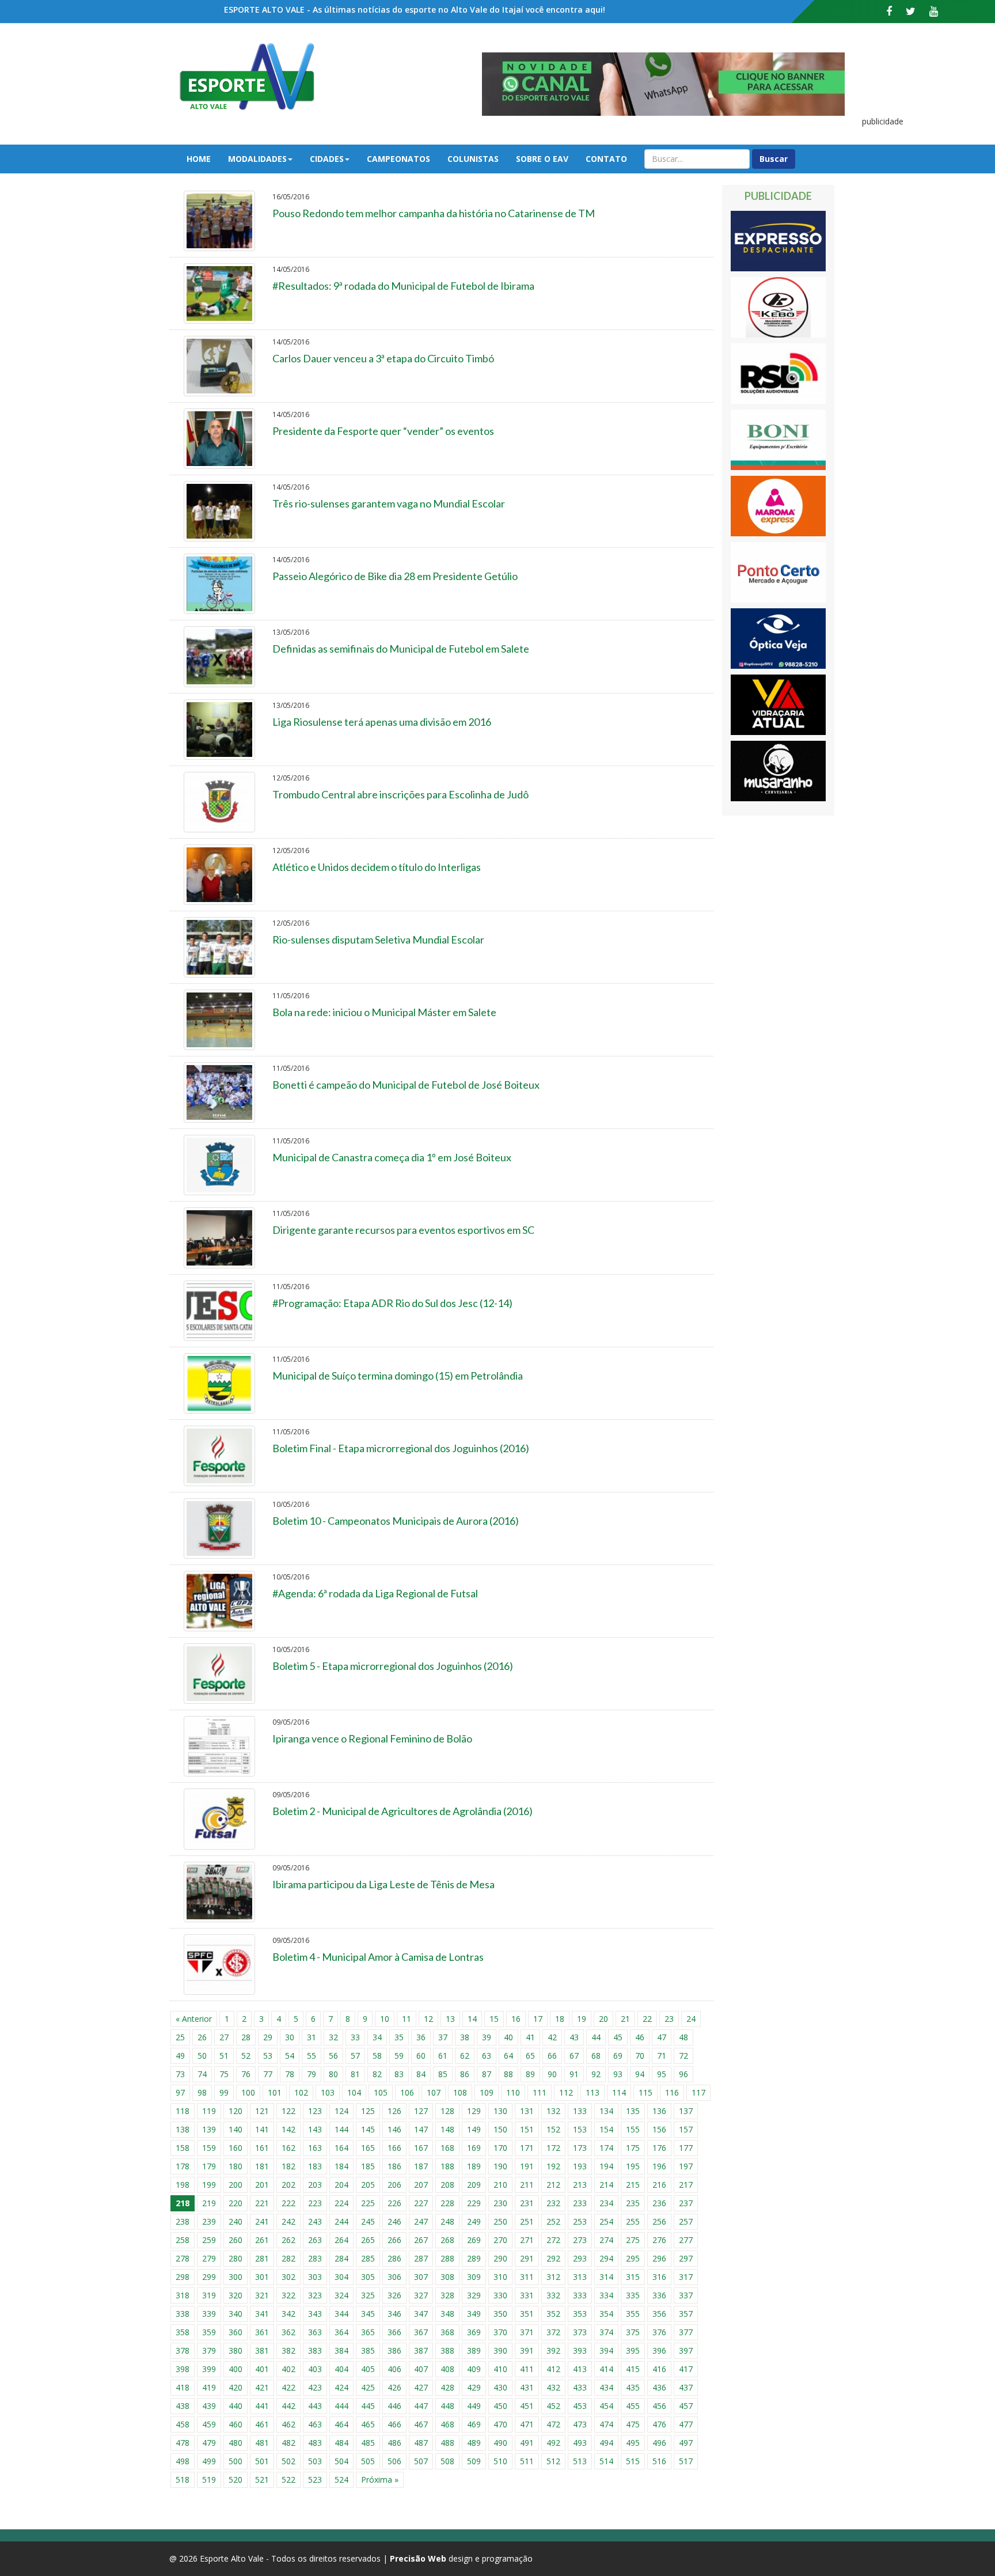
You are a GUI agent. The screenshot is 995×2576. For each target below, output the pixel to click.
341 (262, 2314)
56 (333, 2056)
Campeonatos (398, 159)
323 (315, 2295)
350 (500, 2314)
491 (527, 2443)
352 (553, 2314)
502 (288, 2461)
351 (527, 2314)
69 (618, 2056)
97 (180, 2092)
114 (619, 2092)
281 (262, 2258)
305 (368, 2277)
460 (236, 2424)
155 (633, 2129)
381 (262, 2350)
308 (447, 2277)
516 (659, 2461)
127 (421, 2111)
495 (633, 2443)
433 (580, 2387)
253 (580, 2221)
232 (553, 2203)
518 (183, 2480)
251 (527, 2221)
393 (580, 2350)
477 (686, 2424)
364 (341, 2332)
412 (553, 2369)
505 (368, 2461)
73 (180, 2074)
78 (290, 2074)
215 (633, 2185)
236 (659, 2203)
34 (377, 2037)
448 (447, 2406)
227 (421, 2203)
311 (527, 2277)
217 (686, 2185)
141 (262, 2129)
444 (341, 2406)
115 (645, 2092)
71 (662, 2056)
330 (500, 2295)
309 (474, 2277)
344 (341, 2314)
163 (315, 2148)
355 (633, 2314)
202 (288, 2185)
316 (659, 2277)
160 (236, 2148)
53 (268, 2056)
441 (262, 2406)
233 (580, 2203)
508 (447, 2461)
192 (553, 2166)
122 (288, 2111)
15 (494, 2019)
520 (236, 2480)
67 (574, 2056)
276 (659, 2240)
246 (394, 2221)
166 (394, 2148)
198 (183, 2185)
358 (183, 2332)
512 (553, 2461)
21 (625, 2019)
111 (540, 2092)
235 (633, 2203)
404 (341, 2369)
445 (368, 2406)
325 (368, 2295)
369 (474, 2332)
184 (341, 2166)
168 (447, 2148)
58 (377, 2056)
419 (209, 2387)
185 (368, 2166)
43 (574, 2037)
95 (662, 2074)
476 (659, 2424)
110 (513, 2092)
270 (500, 2240)
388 (447, 2350)
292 (553, 2258)
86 (465, 2074)
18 (560, 2019)
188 (447, 2166)
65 (530, 2056)
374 (606, 2332)
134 (606, 2111)
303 (315, 2277)
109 (487, 2092)
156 (659, 2129)
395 (633, 2350)
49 (180, 2056)
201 (262, 2185)
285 (368, 2258)
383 (315, 2350)
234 (606, 2203)
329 (474, 2295)
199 (209, 2185)
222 (288, 2203)
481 (262, 2443)
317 (686, 2277)
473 (580, 2424)
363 (315, 2332)
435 (633, 2387)
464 (341, 2424)
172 (553, 2148)
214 (606, 2185)
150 (500, 2129)
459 (209, 2424)
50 (202, 2056)
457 (686, 2406)
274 (606, 2240)
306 (394, 2277)
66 (552, 2056)
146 (394, 2129)
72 (683, 2056)
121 (262, 2111)
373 (580, 2332)
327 (421, 2295)
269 (474, 2240)
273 (580, 2240)
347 (421, 2314)
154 (606, 2129)
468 (447, 2424)
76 (246, 2074)
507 (421, 2461)
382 (288, 2350)
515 (633, 2461)
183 (315, 2166)
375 (633, 2332)
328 (447, 2295)
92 (596, 2074)
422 (288, 2387)
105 (381, 2092)
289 (474, 2258)
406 (394, 2369)
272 (553, 2240)
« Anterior (194, 2019)
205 (368, 2185)
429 (474, 2387)
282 (288, 2258)
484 (341, 2443)
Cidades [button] (327, 159)
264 (341, 2240)
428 (447, 2387)
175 (633, 2148)
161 (262, 2148)
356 (659, 2314)
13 (450, 2019)
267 (421, 2240)
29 (268, 2037)
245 (368, 2221)
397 (686, 2350)
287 (421, 2258)
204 (341, 2185)
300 (236, 2277)
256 (659, 2221)
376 (659, 2332)
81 (355, 2074)
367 (421, 2332)
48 (683, 2037)
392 (553, 2350)
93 (618, 2074)
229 (474, 2203)
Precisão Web (418, 2558)
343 (315, 2314)
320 (236, 2295)
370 (500, 2332)
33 (355, 2037)
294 (606, 2258)
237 (686, 2203)
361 (262, 2332)
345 (368, 2314)
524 (341, 2480)
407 (421, 2369)
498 (183, 2461)
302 (288, 2277)
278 (183, 2258)
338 (183, 2314)
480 (236, 2443)
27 (224, 2037)
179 (209, 2166)
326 (394, 2295)
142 (288, 2129)
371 (527, 2332)
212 (553, 2185)
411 (527, 2369)
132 (553, 2111)
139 (209, 2129)
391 (527, 2350)
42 (552, 2037)
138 (183, 2129)
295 (633, 2258)
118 (183, 2111)
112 (566, 2092)
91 (574, 2074)
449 (474, 2406)
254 (606, 2221)
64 (508, 2056)
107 (434, 2092)
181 (262, 2166)
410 (500, 2369)
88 (508, 2074)
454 (606, 2406)
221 (262, 2203)
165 (368, 2148)
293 (580, 2258)
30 (290, 2037)
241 (262, 2221)
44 (596, 2037)
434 (606, 2387)
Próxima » (380, 2480)
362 (288, 2332)
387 (421, 2350)
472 (553, 2424)
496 (659, 2443)
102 (301, 2092)
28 (246, 2037)
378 (183, 2350)
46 (640, 2037)
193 (580, 2166)
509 (474, 2461)
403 (315, 2369)
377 (686, 2332)
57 (355, 2056)
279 (209, 2258)
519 (209, 2480)
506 (394, 2461)
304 (341, 2277)
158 (183, 2148)
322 (288, 2295)
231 (527, 2203)
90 (552, 2074)
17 (538, 2019)
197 (686, 2166)
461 (262, 2424)
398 (183, 2369)
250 (500, 2221)
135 (633, 2111)
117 (698, 2092)
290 (500, 2258)
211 (527, 2185)
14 (472, 2019)
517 (686, 2461)
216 (659, 2185)
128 (447, 2111)
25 (180, 2037)
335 (633, 2295)
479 (209, 2443)
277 (686, 2240)
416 (659, 2369)
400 (236, 2369)
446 (394, 2406)
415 (633, 2369)
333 (580, 2295)
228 (447, 2203)
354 (606, 2314)
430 (500, 2387)
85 (443, 2074)
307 (421, 2277)
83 (399, 2074)
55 (312, 2056)
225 (368, 2203)
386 (394, 2350)
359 (209, 2332)
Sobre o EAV (542, 159)
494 (606, 2443)
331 (527, 2295)
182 (288, 2166)
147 (421, 2129)
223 (315, 2203)
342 (288, 2314)
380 (236, 2350)
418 (183, 2387)
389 (474, 2350)
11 (407, 2019)
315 (633, 2277)
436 (659, 2387)
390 (500, 2350)
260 (236, 2240)
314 (606, 2277)
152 (553, 2129)
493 (580, 2443)
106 (407, 2092)
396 (659, 2350)
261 (262, 2240)
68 (596, 2056)
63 (487, 2056)
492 (553, 2443)
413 (580, 2369)
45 (618, 2037)
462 (288, 2424)
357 (686, 2314)
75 (224, 2074)
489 (474, 2443)
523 (315, 2480)
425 (368, 2387)
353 (580, 2314)
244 (341, 2221)
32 (333, 2037)
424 (341, 2387)
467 (421, 2424)
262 (288, 2240)
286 (394, 2258)
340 (236, 2314)
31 (312, 2037)
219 (209, 2203)
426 (394, 2387)
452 (553, 2406)
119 (209, 2111)
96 (683, 2074)
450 (500, 2406)
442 (288, 2406)
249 (474, 2221)
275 (633, 2240)
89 (530, 2074)
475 (633, 2424)
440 (236, 2406)
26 (202, 2037)
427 (421, 2387)
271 (527, 2240)
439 (209, 2406)
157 (686, 2129)
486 (394, 2443)
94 (640, 2074)
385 (368, 2350)
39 (487, 2037)
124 (341, 2111)
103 (328, 2092)
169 (474, 2148)
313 (580, 2277)
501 (262, 2461)
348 (447, 2314)
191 (527, 2166)
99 (224, 2092)
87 (487, 2074)
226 (394, 2203)
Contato (606, 159)
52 (246, 2056)
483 (315, 2443)
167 (421, 2148)
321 (262, 2295)
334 (606, 2295)
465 (368, 2424)
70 (640, 2056)
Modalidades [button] (257, 159)
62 (465, 2056)
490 (500, 2443)
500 (236, 2461)
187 (421, 2166)
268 (447, 2240)
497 (686, 2443)
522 (288, 2480)
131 (527, 2111)
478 (183, 2443)
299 (209, 2277)
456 (659, 2406)
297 (686, 2258)
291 (527, 2258)
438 (183, 2406)
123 (315, 2111)
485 (368, 2443)
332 (553, 2295)
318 (183, 2295)
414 (606, 2369)
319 (209, 2295)
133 (580, 2111)
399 (209, 2369)
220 (236, 2203)
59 (399, 2056)
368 (447, 2332)
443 (315, 2406)
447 (421, 2406)
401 (262, 2369)
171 (527, 2148)
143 (315, 2129)
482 (288, 2443)
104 (354, 2092)
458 (183, 2424)
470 (500, 2424)
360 (236, 2332)
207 (421, 2185)
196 (659, 2166)
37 (443, 2037)
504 (341, 2461)
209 (474, 2185)
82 (377, 2074)
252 (553, 2221)
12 (428, 2019)
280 (236, 2258)
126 (394, 2111)
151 (527, 2129)
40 (508, 2037)
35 (399, 2037)
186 (394, 2166)
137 (686, 2111)
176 (659, 2148)
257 (686, 2221)
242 (288, 2221)
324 (341, 2295)
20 (603, 2019)
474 (606, 2424)
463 (315, 2424)
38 (465, 2037)
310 (500, 2277)
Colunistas (473, 159)
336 (659, 2295)
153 (580, 2129)
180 (236, 2166)
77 (268, 2074)
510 (500, 2461)
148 (447, 2129)
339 (209, 2314)
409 (474, 2369)
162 (288, 2148)
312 (553, 2277)
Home (199, 159)
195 (633, 2166)
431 (527, 2387)
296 (659, 2258)
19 (582, 2019)
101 (275, 2092)
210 (500, 2185)
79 (312, 2074)
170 (500, 2148)
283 (315, 2258)
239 (209, 2221)
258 (183, 2240)
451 (527, 2406)
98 (202, 2092)
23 (669, 2019)
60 (421, 2056)
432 (553, 2387)
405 (368, 2369)
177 (686, 2148)
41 (530, 2037)
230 (500, 2203)
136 (659, 2111)
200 (236, 2185)
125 (368, 2111)
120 (236, 2111)
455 (633, 2406)
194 (606, 2166)
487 (421, 2443)
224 (341, 2203)
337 (686, 2295)
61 (443, 2056)
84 (421, 2074)
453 (580, 2406)
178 (183, 2166)
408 (447, 2369)
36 (421, 2037)
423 (315, 2387)
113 (593, 2092)
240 (236, 2221)
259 (209, 2240)
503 (315, 2461)
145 (368, 2129)
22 (647, 2019)
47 (662, 2037)
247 (421, 2221)
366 (394, 2332)
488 (447, 2443)
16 (516, 2019)
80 (333, 2074)
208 (447, 2185)
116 (672, 2092)
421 (262, 2387)
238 (183, 2221)
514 (606, 2461)
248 (447, 2221)
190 (500, 2166)
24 (691, 2019)
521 (262, 2480)
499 (209, 2461)
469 (474, 2424)
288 (447, 2258)
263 (315, 2240)
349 (474, 2314)
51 (224, 2056)
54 (290, 2056)
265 (368, 2240)
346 (394, 2314)
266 (394, 2240)
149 (474, 2129)
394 (606, 2350)
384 (341, 2350)
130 (500, 2111)
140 (236, 2129)
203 (315, 2185)
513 (580, 2461)
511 (527, 2461)
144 (341, 2129)
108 (460, 2092)
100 (248, 2092)
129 (474, 2111)
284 (341, 2258)
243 (315, 2221)
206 (394, 2185)
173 (580, 2148)
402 (288, 2369)
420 (236, 2387)
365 (368, 2332)
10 (385, 2019)
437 (686, 2387)
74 (202, 2074)
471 (527, 2424)
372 (553, 2332)
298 (183, 2277)
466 (394, 2424)
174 (606, 2148)
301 (262, 2277)
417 (686, 2369)
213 (580, 2185)
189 (474, 2166)
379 (209, 2350)
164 (341, 2148)
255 (633, 2221)
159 (209, 2148)
